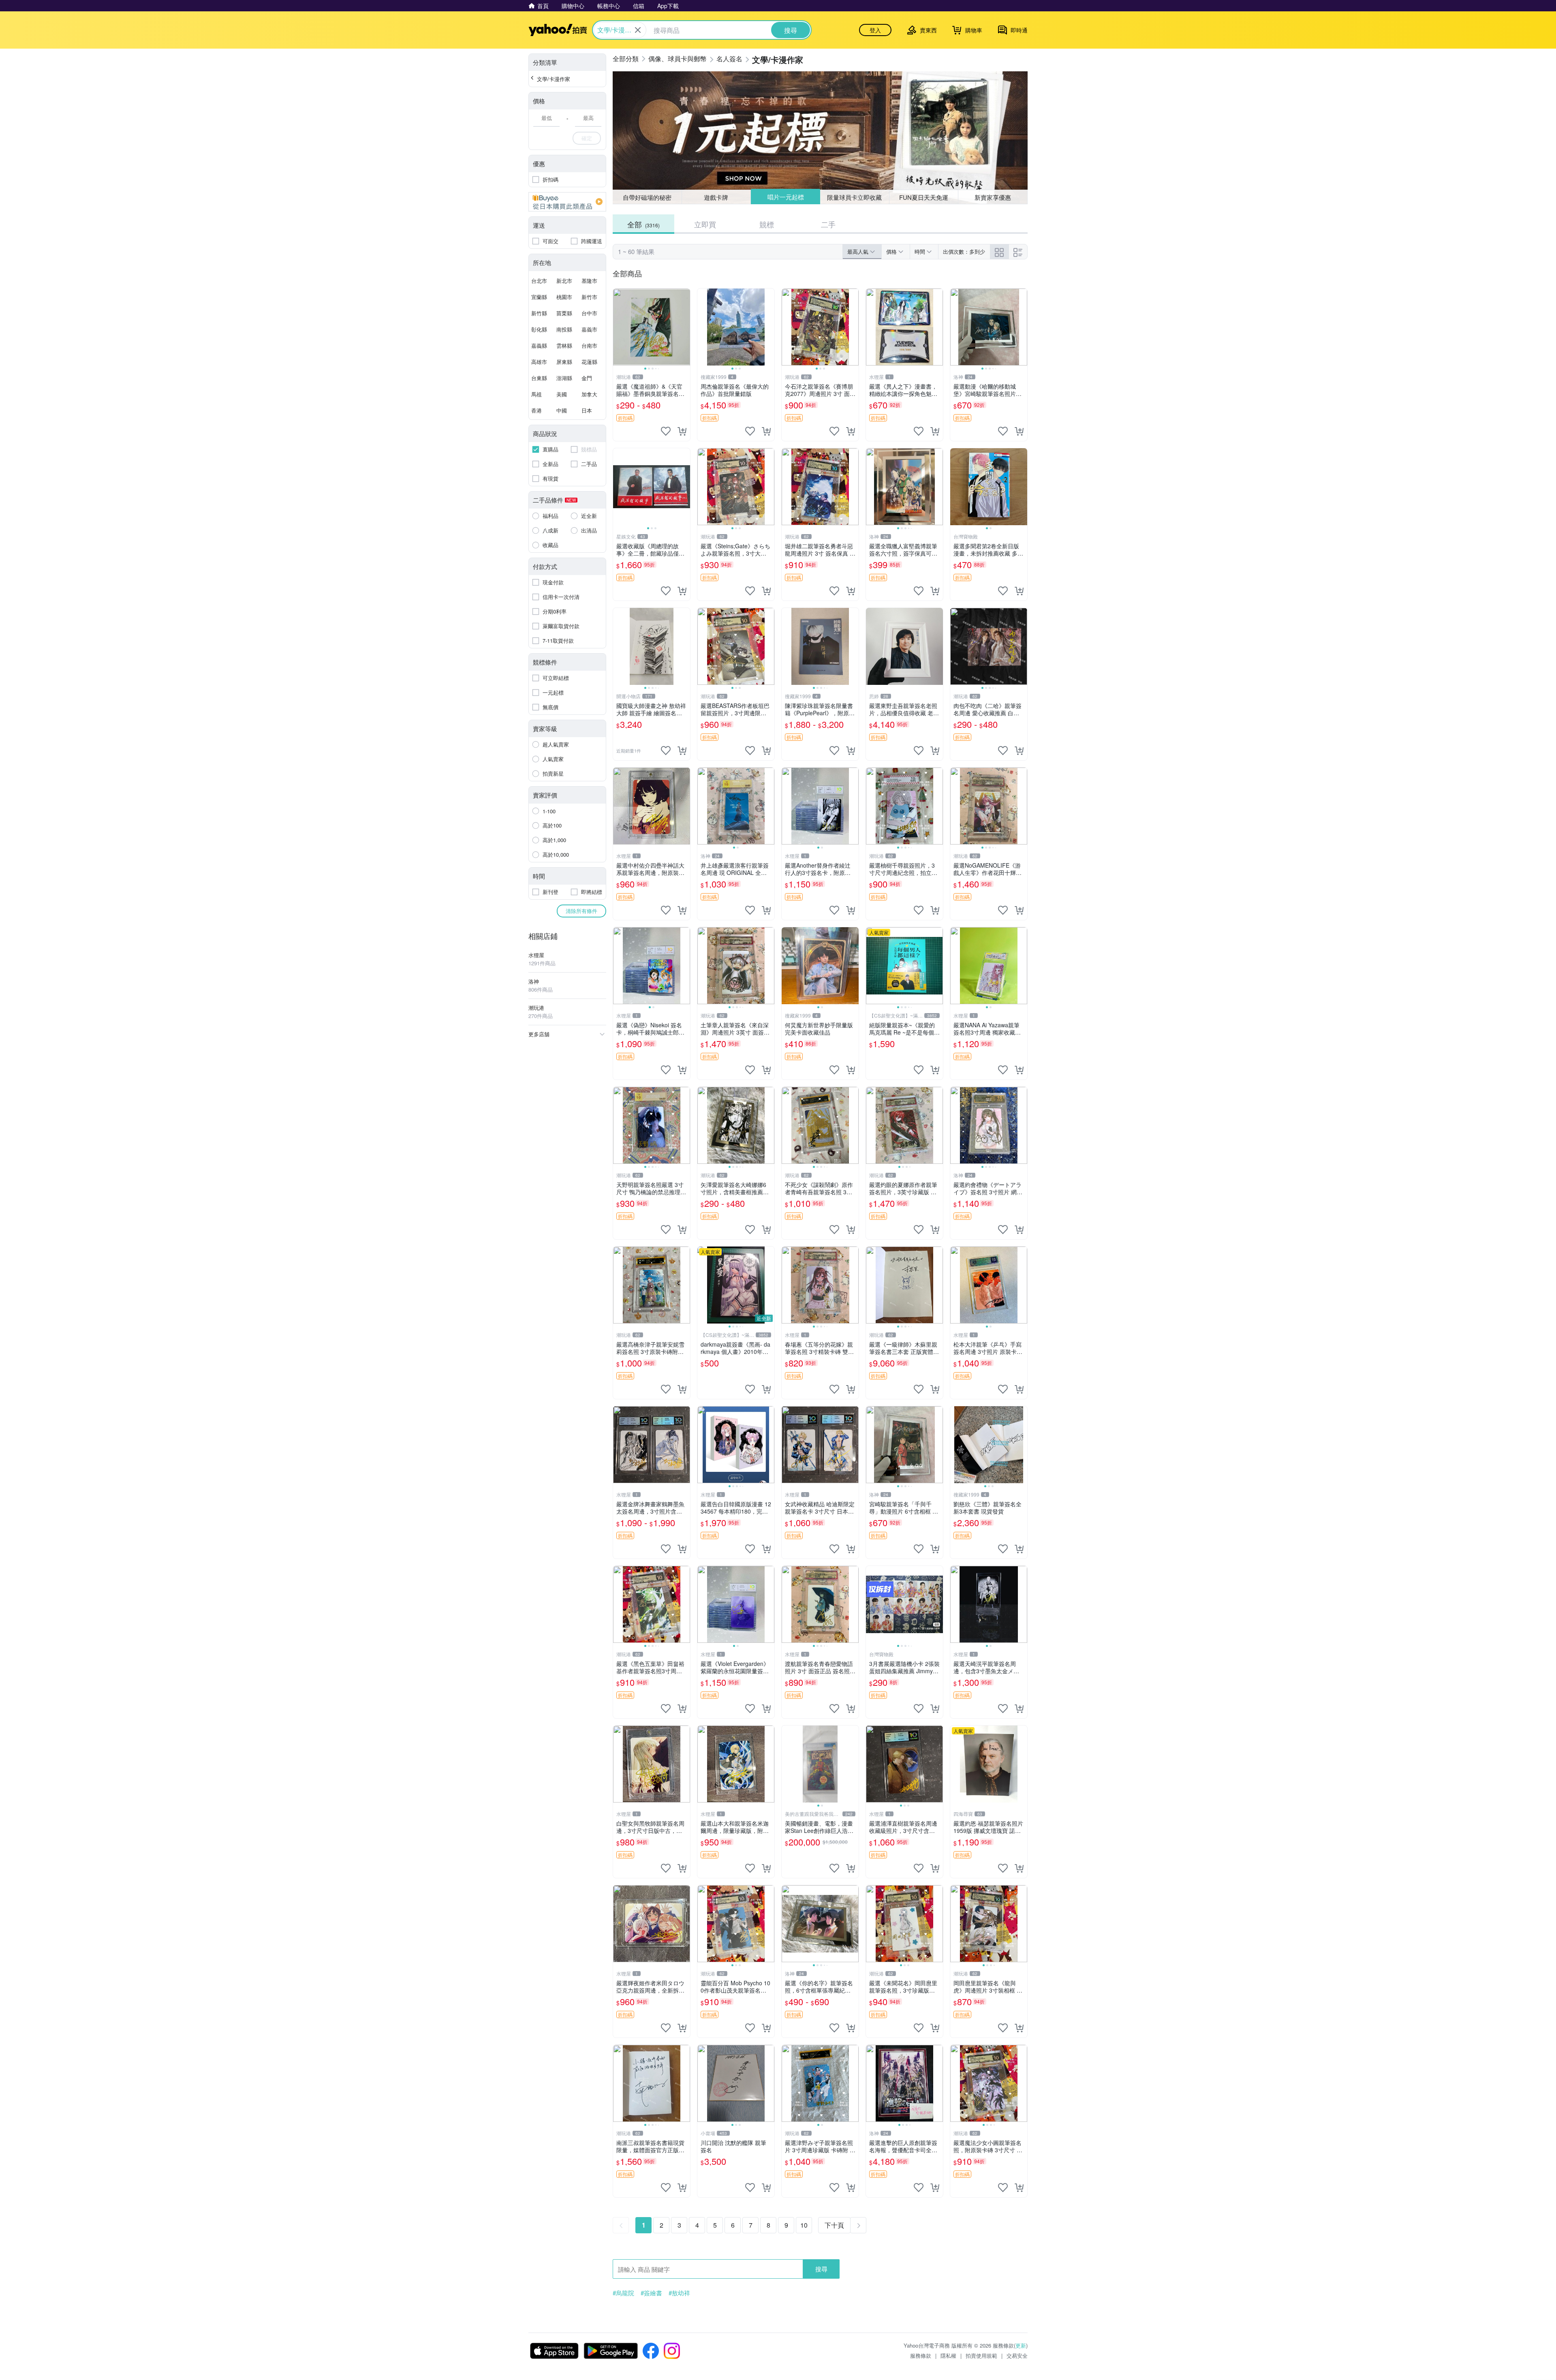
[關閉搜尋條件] (638, 30)
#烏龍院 (623, 2293)
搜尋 (821, 2269)
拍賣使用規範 (981, 2355)
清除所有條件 (581, 911)
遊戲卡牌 (716, 197)
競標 (767, 224)
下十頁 (834, 2225)
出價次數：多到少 (964, 251)
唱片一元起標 (785, 197)
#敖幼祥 (679, 2293)
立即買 (705, 224)
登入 (875, 30)
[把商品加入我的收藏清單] (666, 431)
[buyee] (567, 202)
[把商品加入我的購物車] (682, 431)
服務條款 (921, 2355)
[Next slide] (685, 327)
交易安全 (1017, 2355)
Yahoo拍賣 (558, 30)
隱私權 (948, 2355)
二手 (828, 224)
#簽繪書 (651, 2293)
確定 (587, 138)
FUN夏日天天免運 (924, 197)
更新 (1021, 2345)
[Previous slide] (618, 327)
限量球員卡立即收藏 (855, 197)
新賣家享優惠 (993, 197)
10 (804, 2225)
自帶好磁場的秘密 (647, 197)
